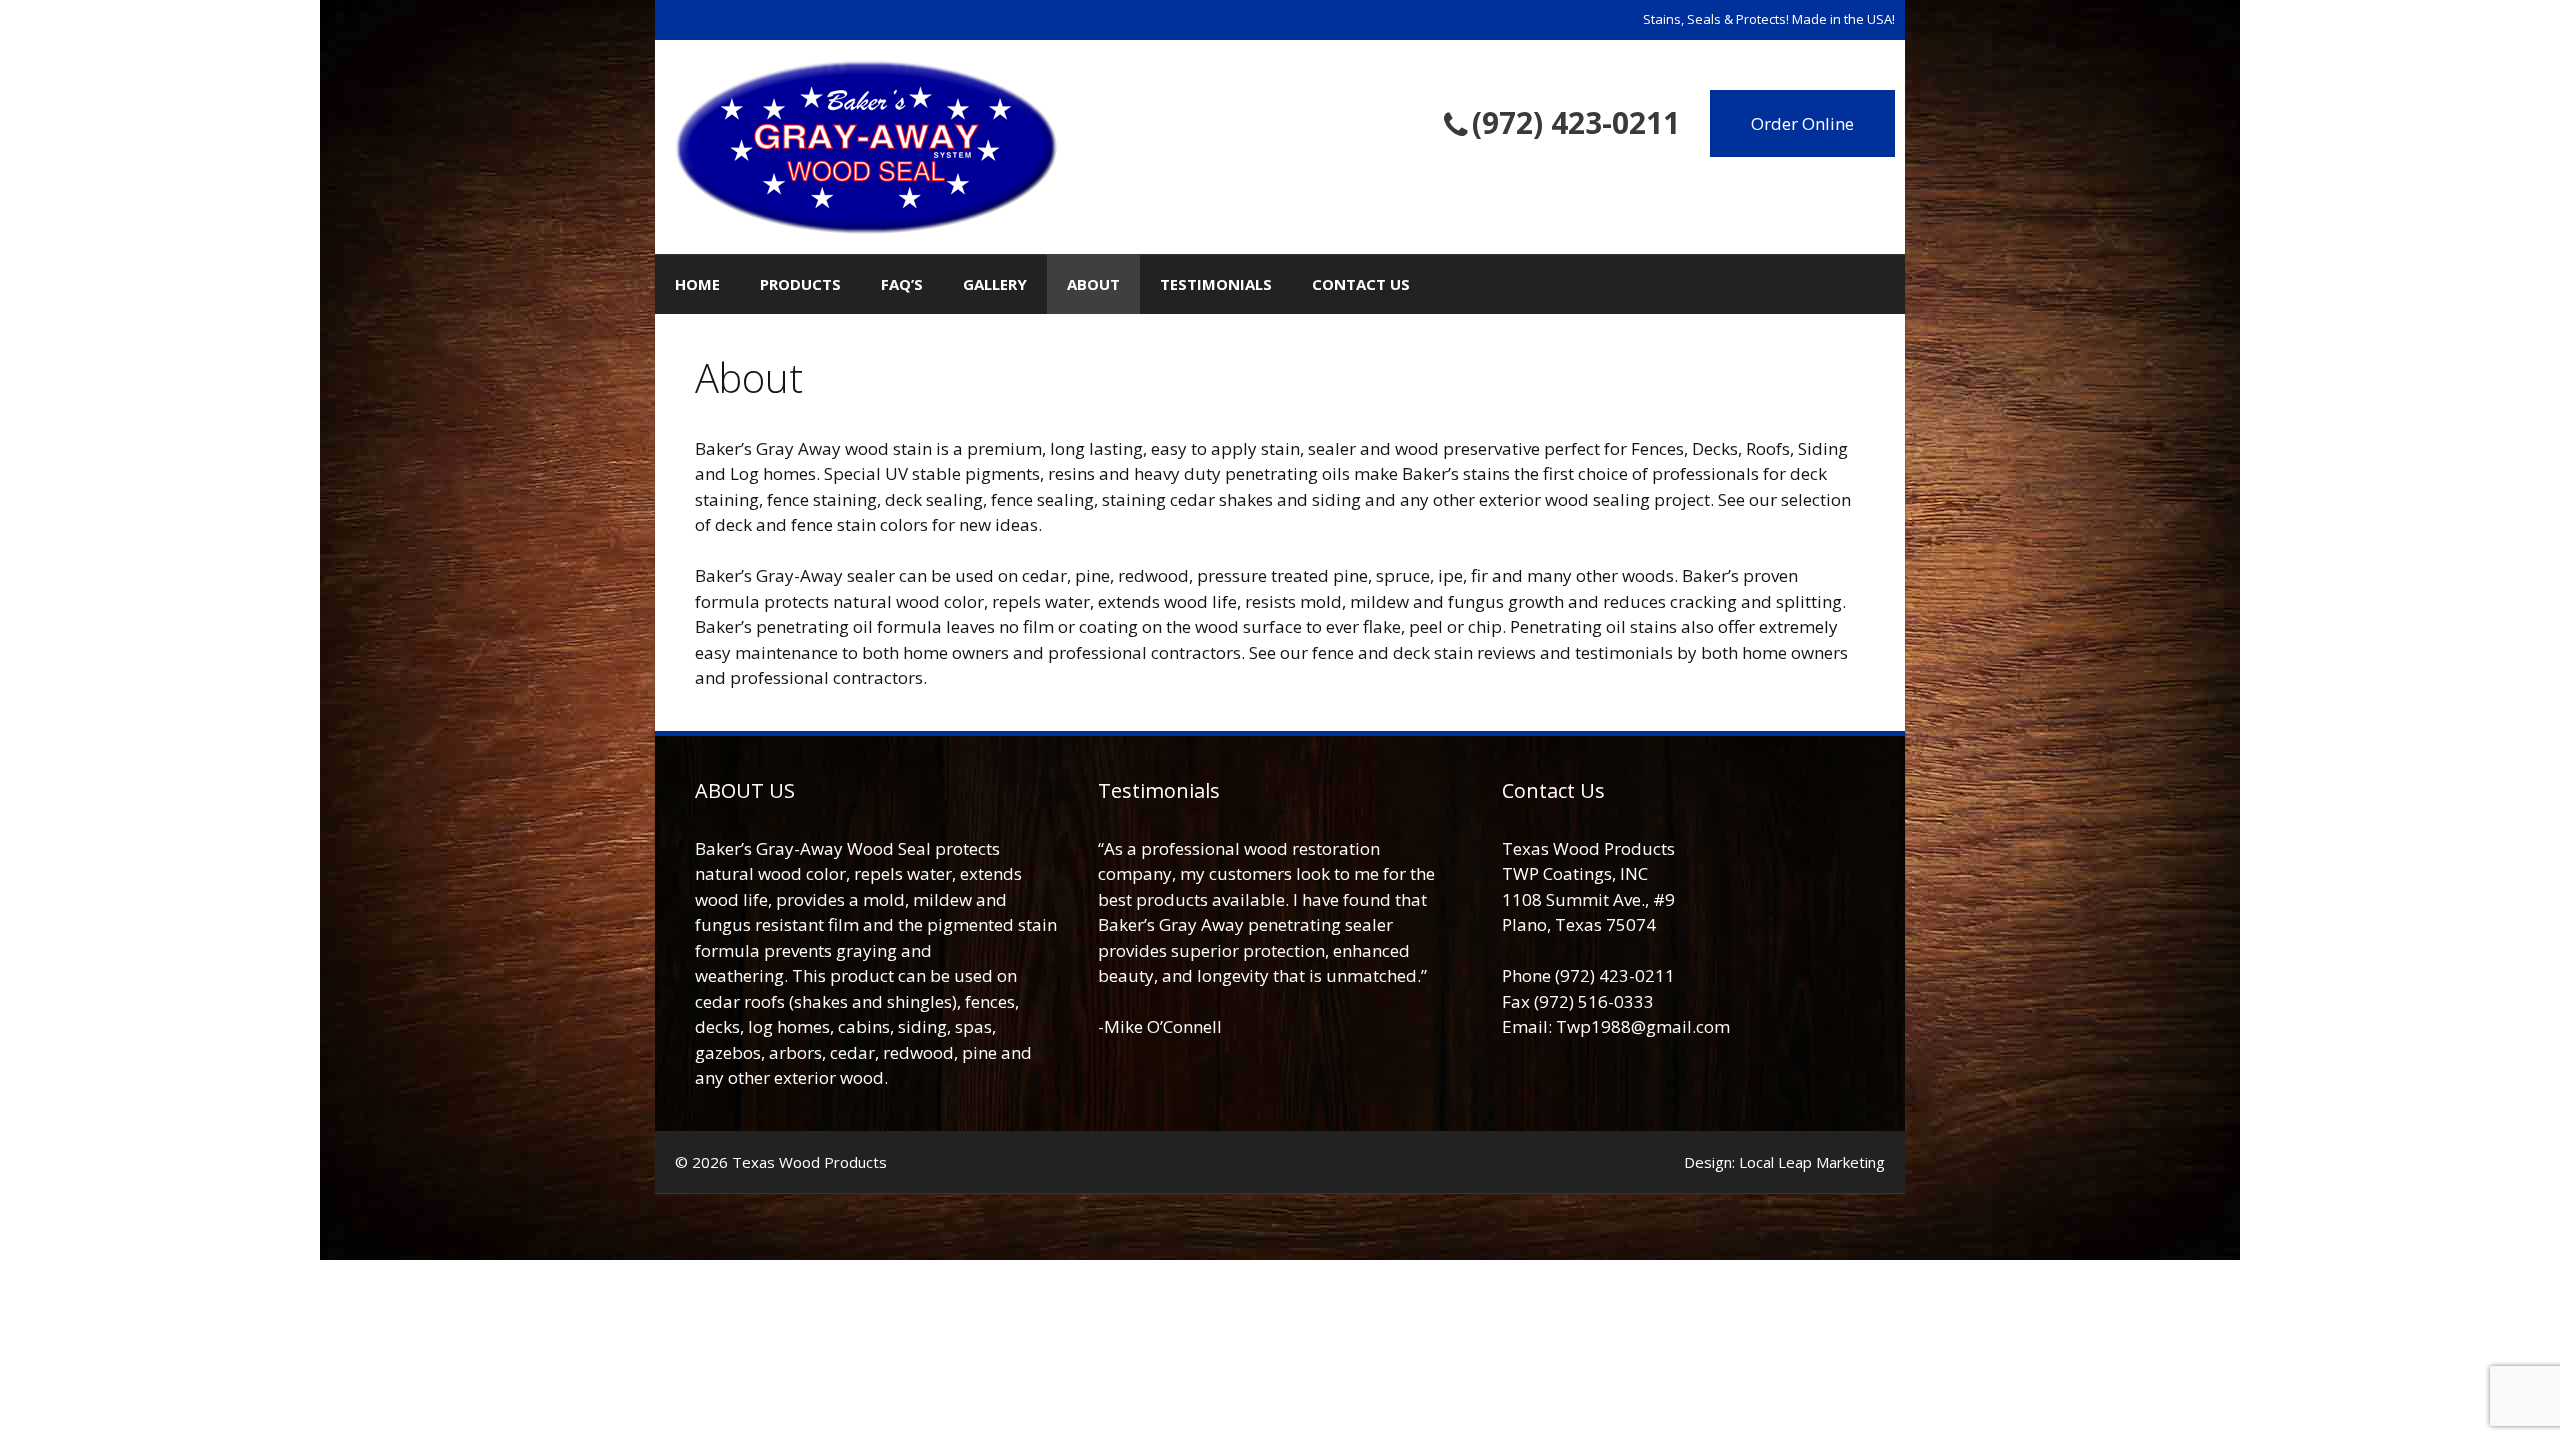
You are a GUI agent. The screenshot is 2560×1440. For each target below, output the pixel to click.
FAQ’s (902, 284)
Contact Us (1361, 284)
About (1093, 284)
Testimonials (1216, 284)
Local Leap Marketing (1812, 1162)
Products (800, 284)
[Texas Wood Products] (866, 144)
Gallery (995, 284)
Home (697, 284)
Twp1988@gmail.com (1643, 1026)
